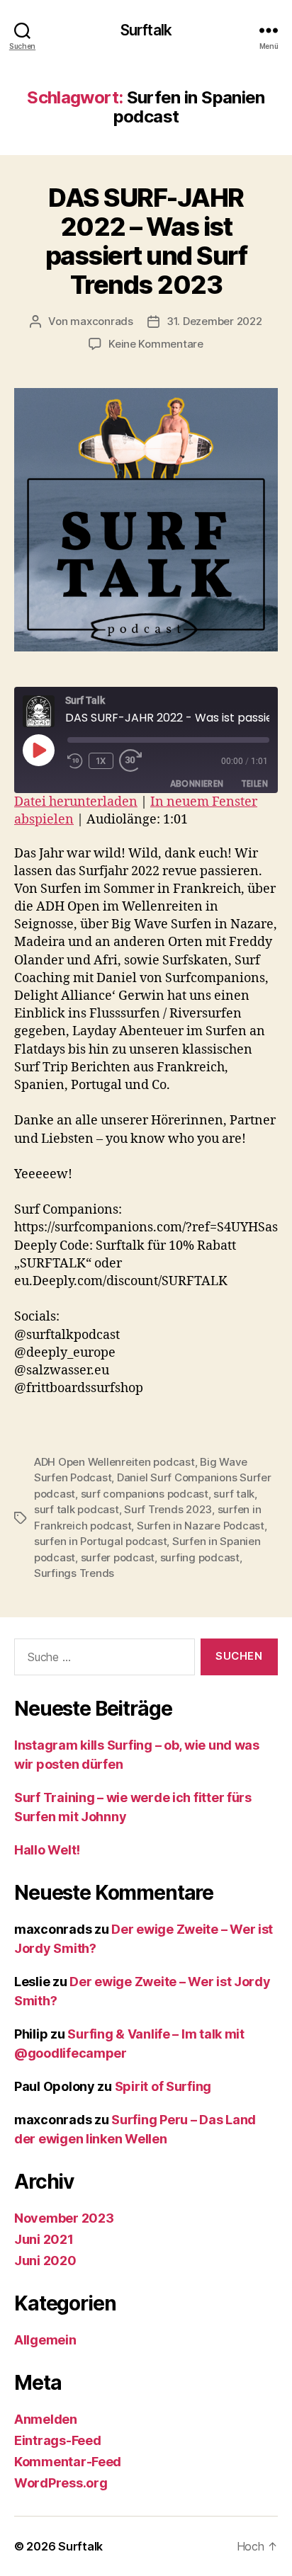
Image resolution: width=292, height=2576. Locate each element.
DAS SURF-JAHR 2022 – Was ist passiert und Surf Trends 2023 (146, 241)
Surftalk (146, 30)
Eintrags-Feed (58, 2440)
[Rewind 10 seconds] (75, 761)
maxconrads (101, 321)
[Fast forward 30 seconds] (134, 761)
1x (101, 761)
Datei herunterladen (76, 802)
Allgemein (45, 2340)
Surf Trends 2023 (168, 1509)
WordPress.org (61, 2483)
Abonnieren (197, 783)
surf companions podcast (145, 1494)
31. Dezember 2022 (214, 321)
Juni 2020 (45, 2261)
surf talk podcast (77, 1509)
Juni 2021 (44, 2239)
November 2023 (64, 2218)
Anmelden (46, 2419)
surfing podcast (200, 1557)
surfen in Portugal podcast (100, 1541)
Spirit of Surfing (163, 2086)
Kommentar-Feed (68, 2462)
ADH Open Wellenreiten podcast (114, 1462)
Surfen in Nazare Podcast (201, 1526)
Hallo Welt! (47, 1850)
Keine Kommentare (156, 344)
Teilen (254, 783)
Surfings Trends (74, 1573)
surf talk (234, 1494)
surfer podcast (118, 1557)
